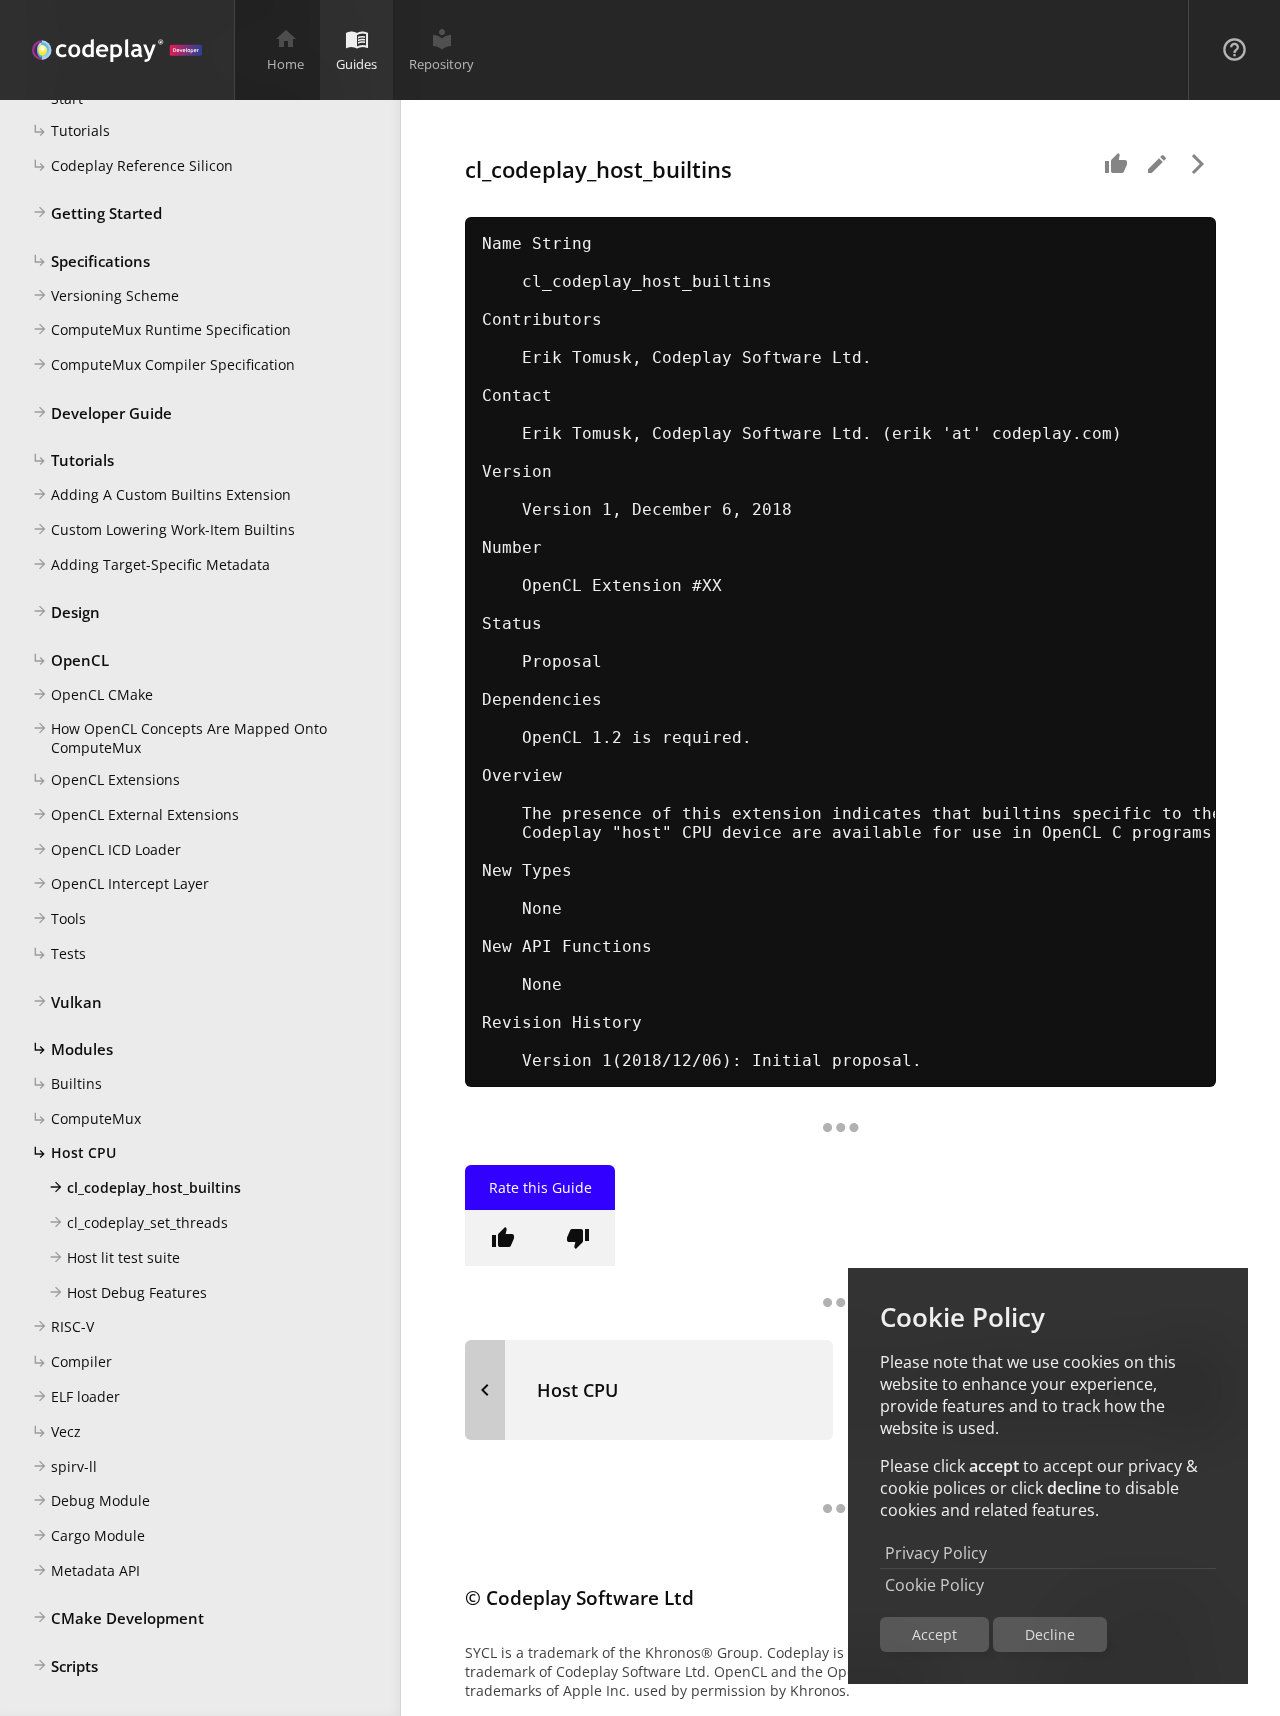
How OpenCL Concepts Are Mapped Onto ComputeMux (179, 738)
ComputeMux (86, 1118)
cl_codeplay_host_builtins (144, 1187)
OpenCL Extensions (106, 779)
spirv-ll (64, 1466)
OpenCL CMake (92, 694)
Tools (59, 918)
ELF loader (76, 1396)
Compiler (72, 1361)
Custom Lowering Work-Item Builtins (163, 529)
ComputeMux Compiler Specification (163, 364)
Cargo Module (88, 1535)
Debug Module (91, 1500)
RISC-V (63, 1326)
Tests (59, 953)
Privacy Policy (936, 1553)
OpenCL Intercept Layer (120, 883)
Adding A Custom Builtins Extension (161, 494)
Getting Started (97, 213)
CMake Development (118, 1618)
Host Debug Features (127, 1292)
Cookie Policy (934, 1585)
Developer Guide (102, 413)
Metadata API (86, 1570)
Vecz (56, 1431)
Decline (1050, 1634)
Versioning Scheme (105, 295)
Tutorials (71, 130)
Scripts (65, 1666)
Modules (72, 1049)
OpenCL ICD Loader (106, 849)
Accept (934, 1634)
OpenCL (70, 660)
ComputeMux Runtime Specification (161, 329)
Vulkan (67, 1002)
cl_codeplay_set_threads (138, 1222)
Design (66, 612)
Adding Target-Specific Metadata (151, 564)
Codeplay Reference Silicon (132, 165)
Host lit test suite (114, 1257)
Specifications (91, 261)
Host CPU (74, 1152)
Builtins (67, 1083)
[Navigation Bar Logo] (117, 50)
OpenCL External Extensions (135, 814)
